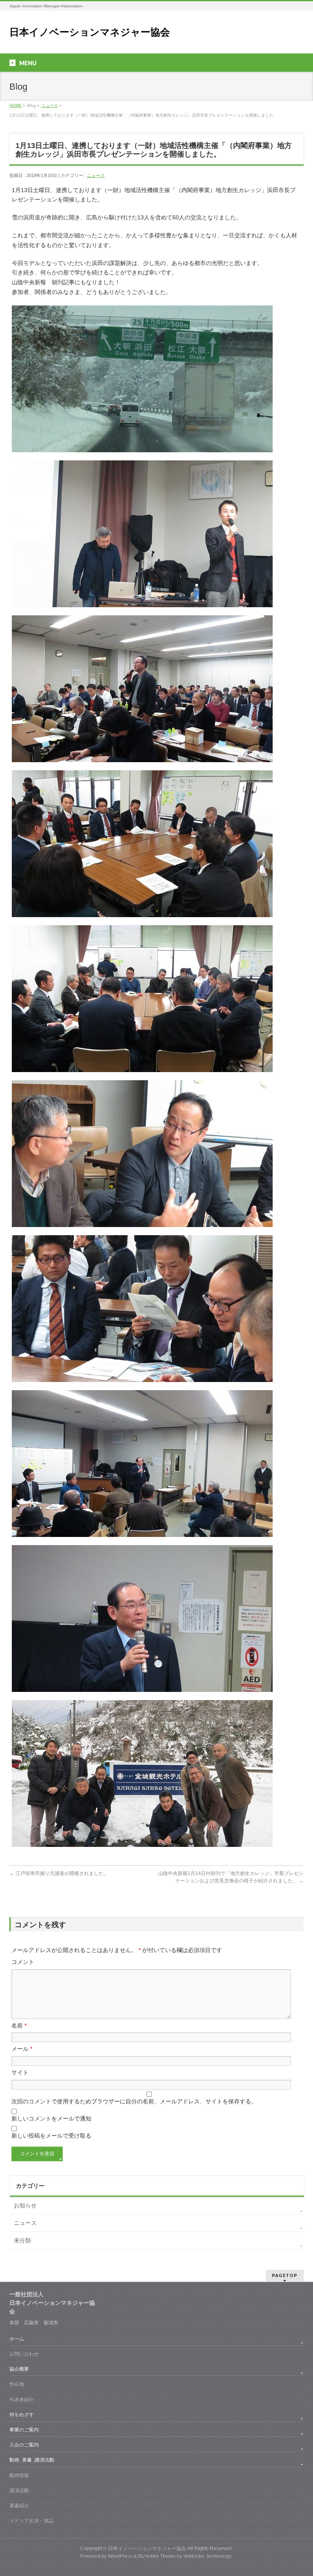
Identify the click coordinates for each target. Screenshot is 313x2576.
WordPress (120, 2556)
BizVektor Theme (157, 2556)
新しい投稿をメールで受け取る (51, 2136)
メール (22, 2049)
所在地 (17, 2384)
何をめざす (22, 2415)
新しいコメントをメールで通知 (51, 2118)
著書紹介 (19, 2505)
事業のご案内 (24, 2430)
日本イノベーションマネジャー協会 (90, 32)
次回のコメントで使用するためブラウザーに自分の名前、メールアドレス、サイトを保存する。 (134, 2101)
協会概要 (19, 2369)
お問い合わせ (24, 2354)
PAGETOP (285, 2275)
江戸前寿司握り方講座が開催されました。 (59, 1873)
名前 (19, 2025)
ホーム (17, 2339)
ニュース (50, 105)
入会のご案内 (24, 2445)
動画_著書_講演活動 (32, 2460)
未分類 (22, 2240)
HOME (15, 105)
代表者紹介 (22, 2399)
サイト (20, 2072)
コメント (23, 1962)
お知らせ (25, 2205)
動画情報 (19, 2475)
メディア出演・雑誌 (31, 2521)
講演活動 (19, 2490)
